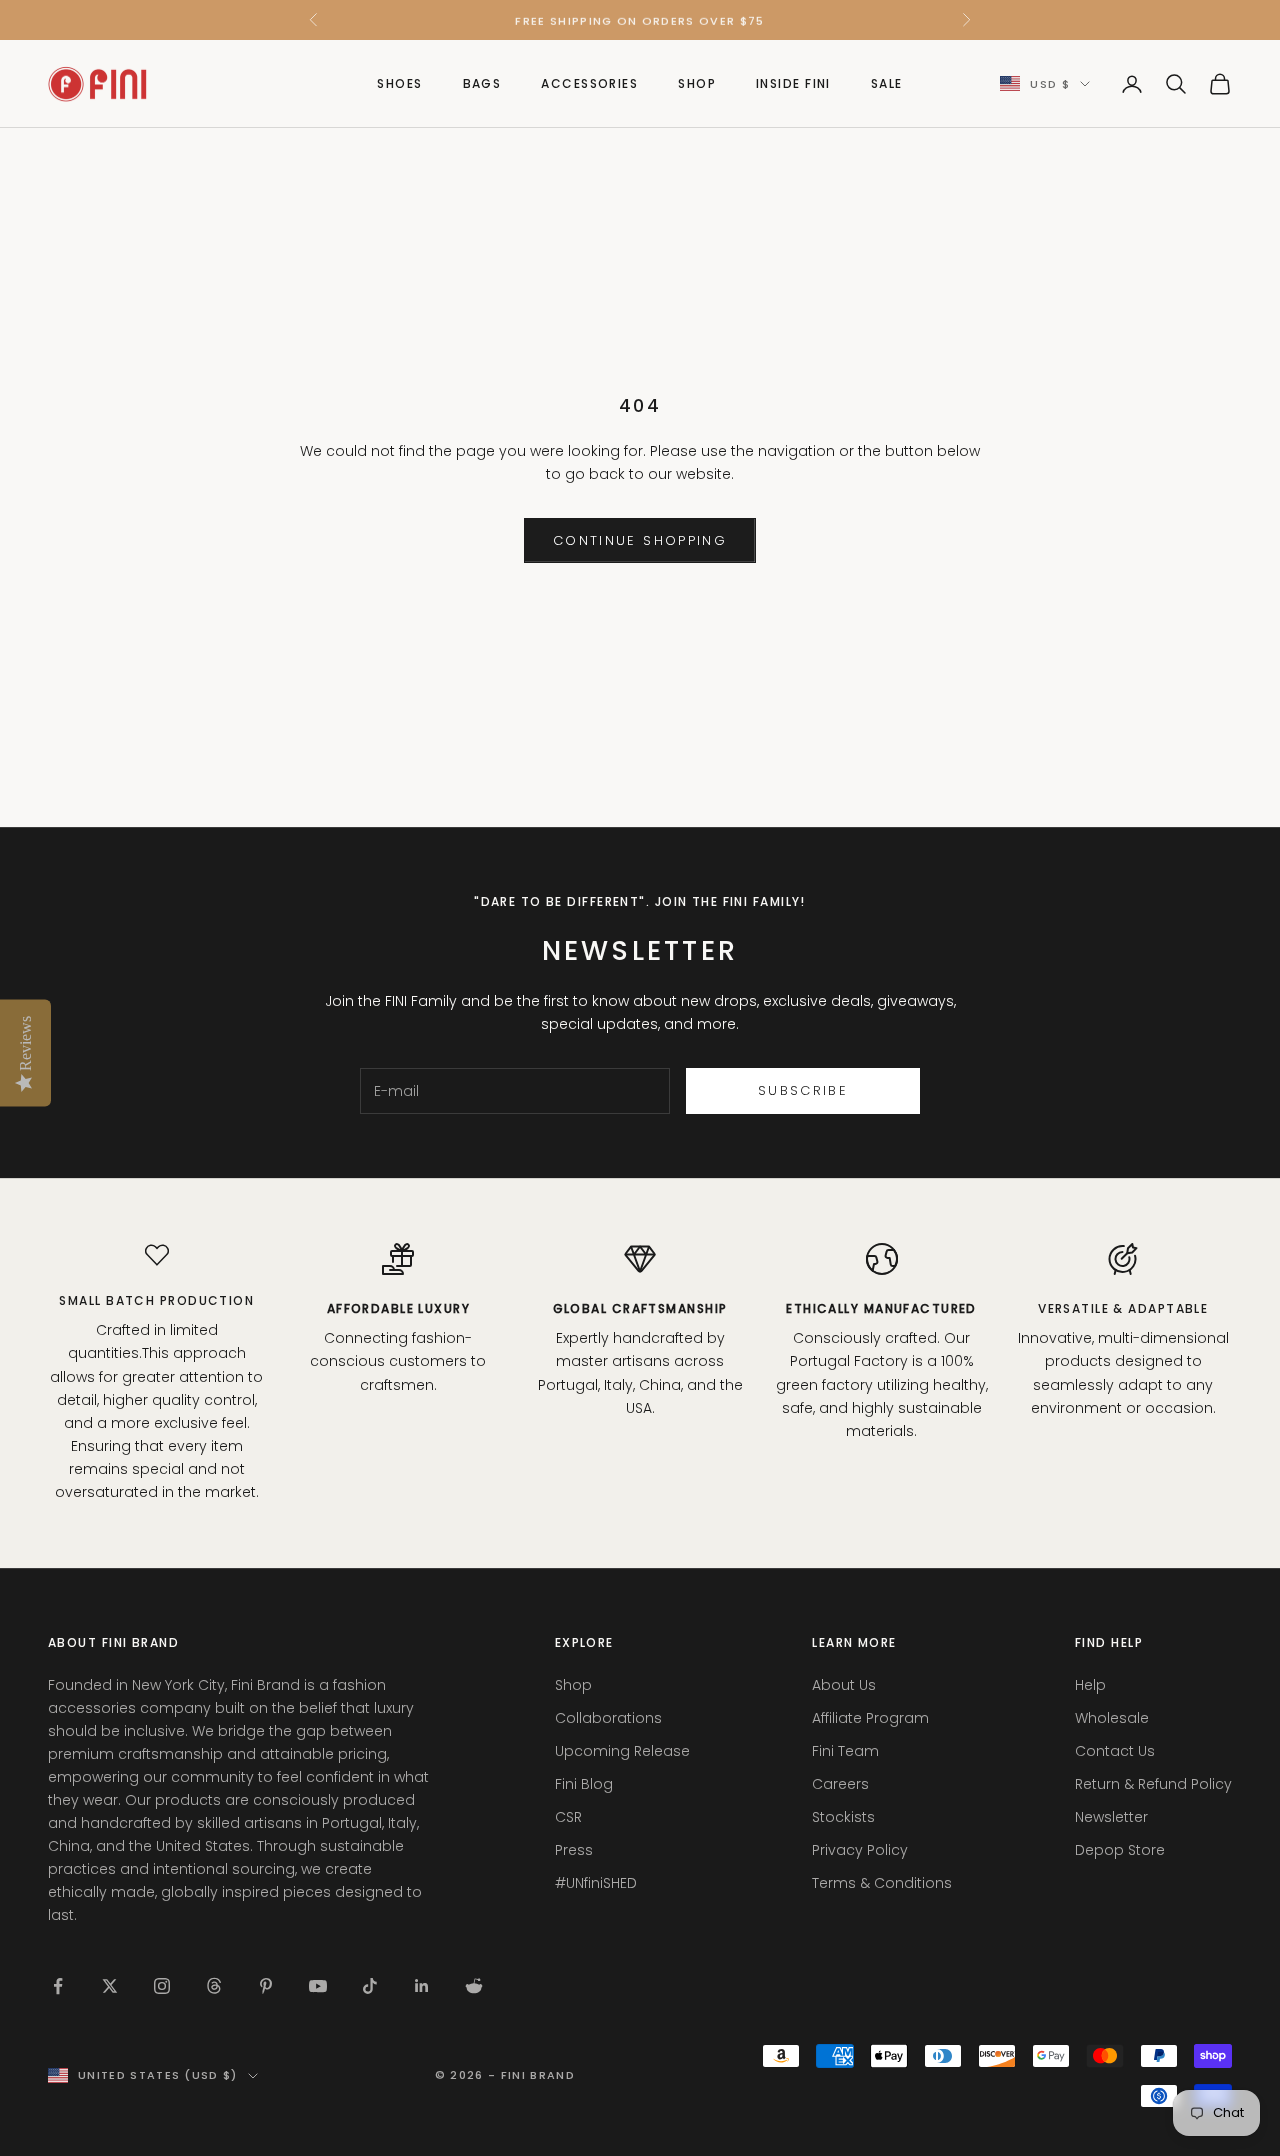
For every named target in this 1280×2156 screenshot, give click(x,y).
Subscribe (803, 1090)
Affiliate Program (870, 1718)
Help (1090, 1685)
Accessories (589, 83)
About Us (844, 1685)
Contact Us (1115, 1751)
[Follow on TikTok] (370, 1986)
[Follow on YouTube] (318, 1986)
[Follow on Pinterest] (266, 1986)
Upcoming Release (622, 1751)
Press (574, 1850)
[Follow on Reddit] (474, 1986)
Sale (887, 83)
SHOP (697, 83)
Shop (573, 1685)
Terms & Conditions (882, 1883)
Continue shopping (640, 540)
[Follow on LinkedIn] (422, 1986)
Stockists (843, 1817)
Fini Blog (584, 1784)
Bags (482, 83)
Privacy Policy (860, 1850)
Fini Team (845, 1751)
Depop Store (1120, 1850)
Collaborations (608, 1718)
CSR (568, 1817)
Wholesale (1112, 1718)
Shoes (399, 83)
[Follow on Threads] (214, 1986)
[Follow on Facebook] (58, 1986)
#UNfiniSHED (596, 1883)
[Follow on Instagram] (162, 1986)
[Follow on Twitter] (110, 1986)
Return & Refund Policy (1153, 1784)
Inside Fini (793, 83)
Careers (840, 1784)
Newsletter (1111, 1817)
